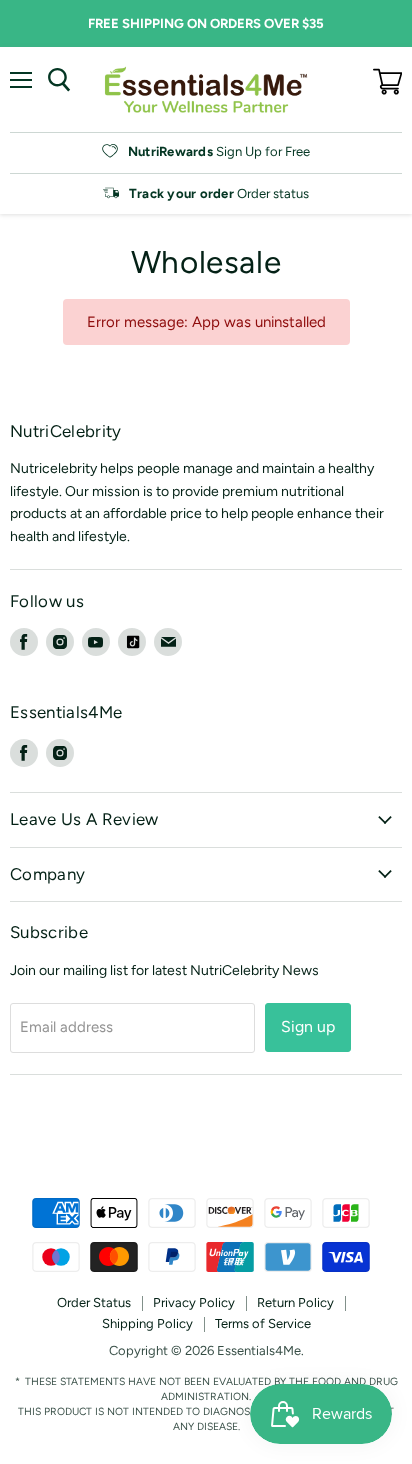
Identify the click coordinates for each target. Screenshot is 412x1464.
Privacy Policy (194, 1302)
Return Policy (295, 1302)
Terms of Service (263, 1323)
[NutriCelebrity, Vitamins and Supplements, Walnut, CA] (206, 1143)
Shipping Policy (147, 1323)
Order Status (94, 1302)
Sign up (308, 1026)
